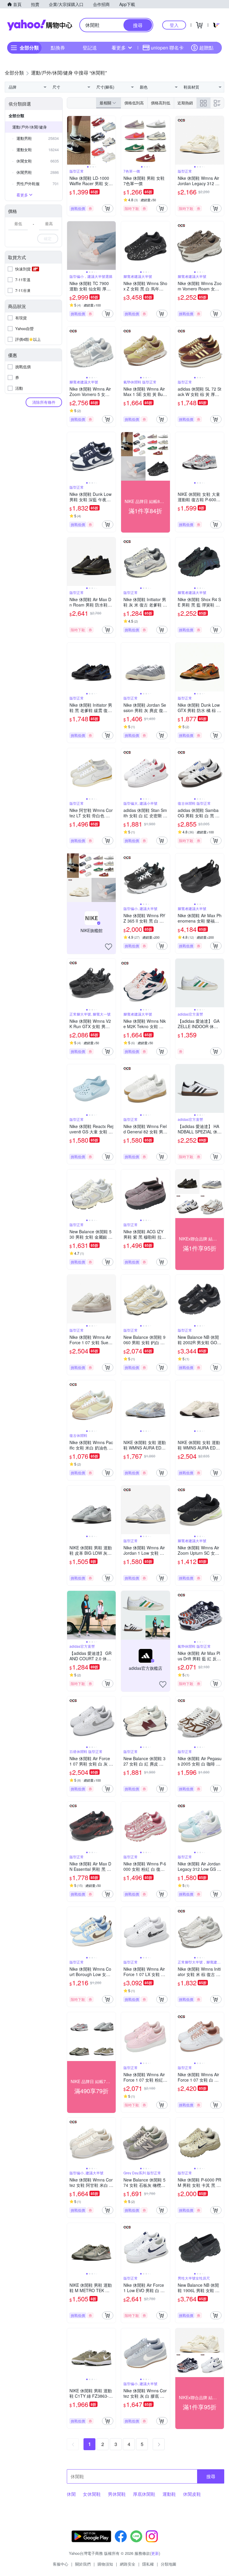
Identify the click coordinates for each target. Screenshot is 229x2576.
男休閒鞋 (117, 2494)
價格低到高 (134, 103)
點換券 (58, 48)
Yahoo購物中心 (40, 25)
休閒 (71, 2494)
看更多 (119, 48)
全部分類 (16, 116)
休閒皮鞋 (192, 2494)
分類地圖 (168, 2564)
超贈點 (206, 48)
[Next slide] (112, 140)
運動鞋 (169, 2494)
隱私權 (148, 2564)
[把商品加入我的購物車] (108, 208)
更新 (155, 2553)
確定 (48, 238)
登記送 (90, 48)
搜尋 (211, 2476)
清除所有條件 (44, 402)
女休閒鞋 (92, 2494)
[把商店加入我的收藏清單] (109, 947)
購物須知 (105, 2564)
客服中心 (61, 2564)
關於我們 (83, 2564)
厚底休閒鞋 (144, 2494)
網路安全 (128, 2564)
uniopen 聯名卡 (167, 48)
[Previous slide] (71, 140)
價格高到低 (161, 103)
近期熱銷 (185, 103)
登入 (174, 25)
